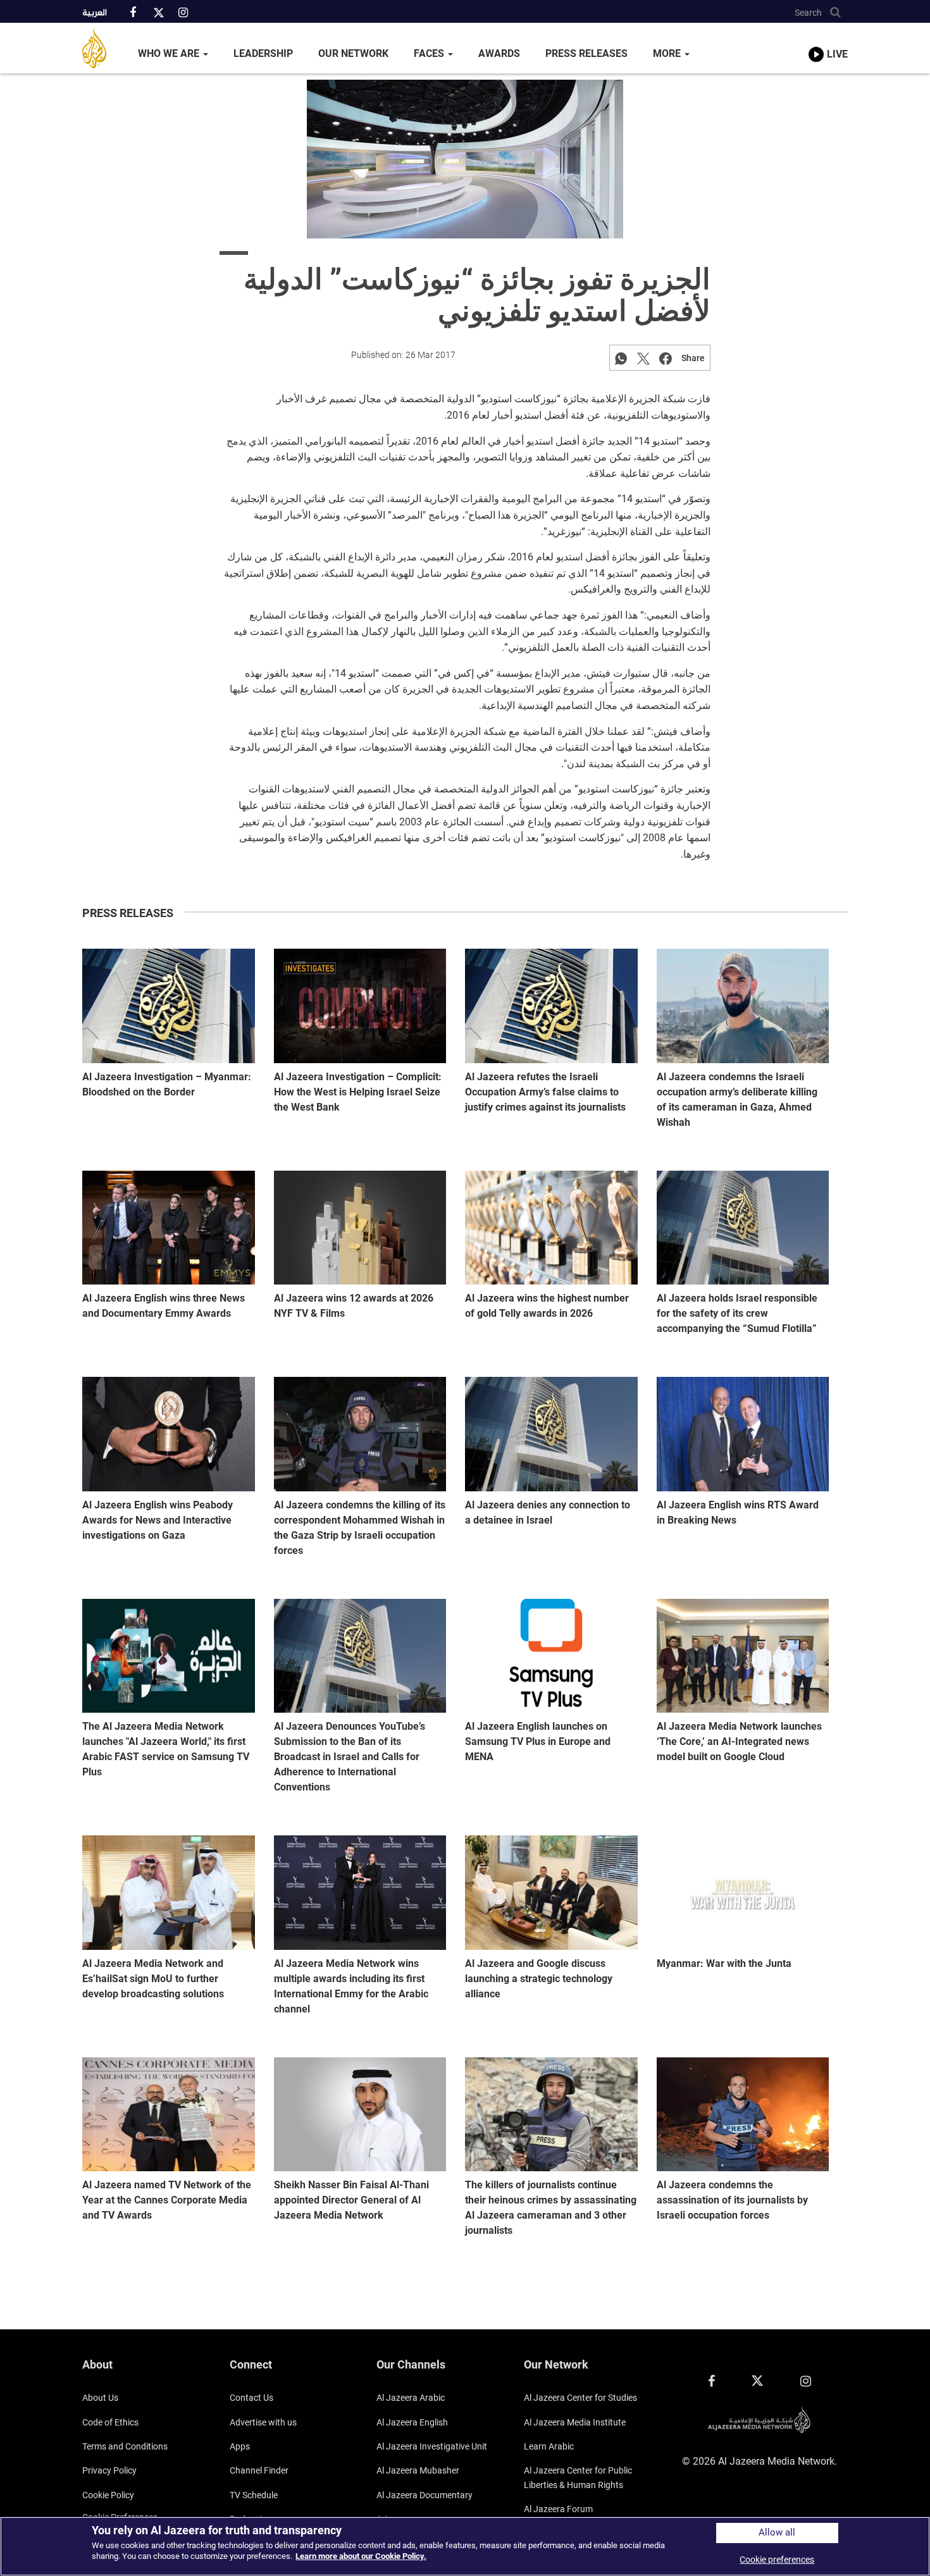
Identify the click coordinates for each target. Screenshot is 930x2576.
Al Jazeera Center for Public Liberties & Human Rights (578, 2477)
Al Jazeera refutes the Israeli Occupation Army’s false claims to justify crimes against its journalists (545, 1092)
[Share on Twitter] (643, 358)
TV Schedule (254, 2495)
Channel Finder (259, 2470)
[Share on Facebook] (666, 358)
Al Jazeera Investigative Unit (432, 2446)
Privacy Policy (109, 2470)
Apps (240, 2446)
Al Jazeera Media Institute (575, 2422)
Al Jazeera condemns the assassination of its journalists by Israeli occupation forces (732, 2200)
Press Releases (586, 53)
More (668, 53)
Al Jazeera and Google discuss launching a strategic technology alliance (539, 1979)
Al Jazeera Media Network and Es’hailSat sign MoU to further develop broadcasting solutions (153, 1979)
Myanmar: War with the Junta (724, 1963)
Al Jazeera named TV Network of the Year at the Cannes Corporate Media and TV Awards (167, 2200)
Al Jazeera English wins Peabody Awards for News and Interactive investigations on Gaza (158, 1520)
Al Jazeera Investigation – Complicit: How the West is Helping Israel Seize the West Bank (358, 1092)
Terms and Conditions (125, 2446)
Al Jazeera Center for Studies (580, 2398)
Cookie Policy (108, 2495)
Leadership (263, 53)
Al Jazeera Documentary (425, 2495)
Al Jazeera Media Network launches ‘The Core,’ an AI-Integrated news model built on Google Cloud (739, 1741)
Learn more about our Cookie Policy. (361, 2556)
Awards (499, 53)
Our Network (353, 53)
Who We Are (170, 53)
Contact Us (251, 2398)
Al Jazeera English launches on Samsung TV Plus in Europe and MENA (538, 1741)
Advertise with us (263, 2422)
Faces (430, 53)
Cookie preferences (777, 2560)
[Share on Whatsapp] (621, 358)
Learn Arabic (549, 2446)
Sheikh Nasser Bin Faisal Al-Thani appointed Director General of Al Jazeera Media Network (351, 2200)
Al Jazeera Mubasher (418, 2470)
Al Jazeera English (412, 2422)
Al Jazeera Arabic (411, 2398)
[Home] (104, 48)
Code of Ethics (110, 2422)
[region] (465, 2546)
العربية (95, 13)
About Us (100, 2398)
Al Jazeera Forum (558, 2509)
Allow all (777, 2533)
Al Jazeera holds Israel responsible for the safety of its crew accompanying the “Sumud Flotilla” (737, 1313)
